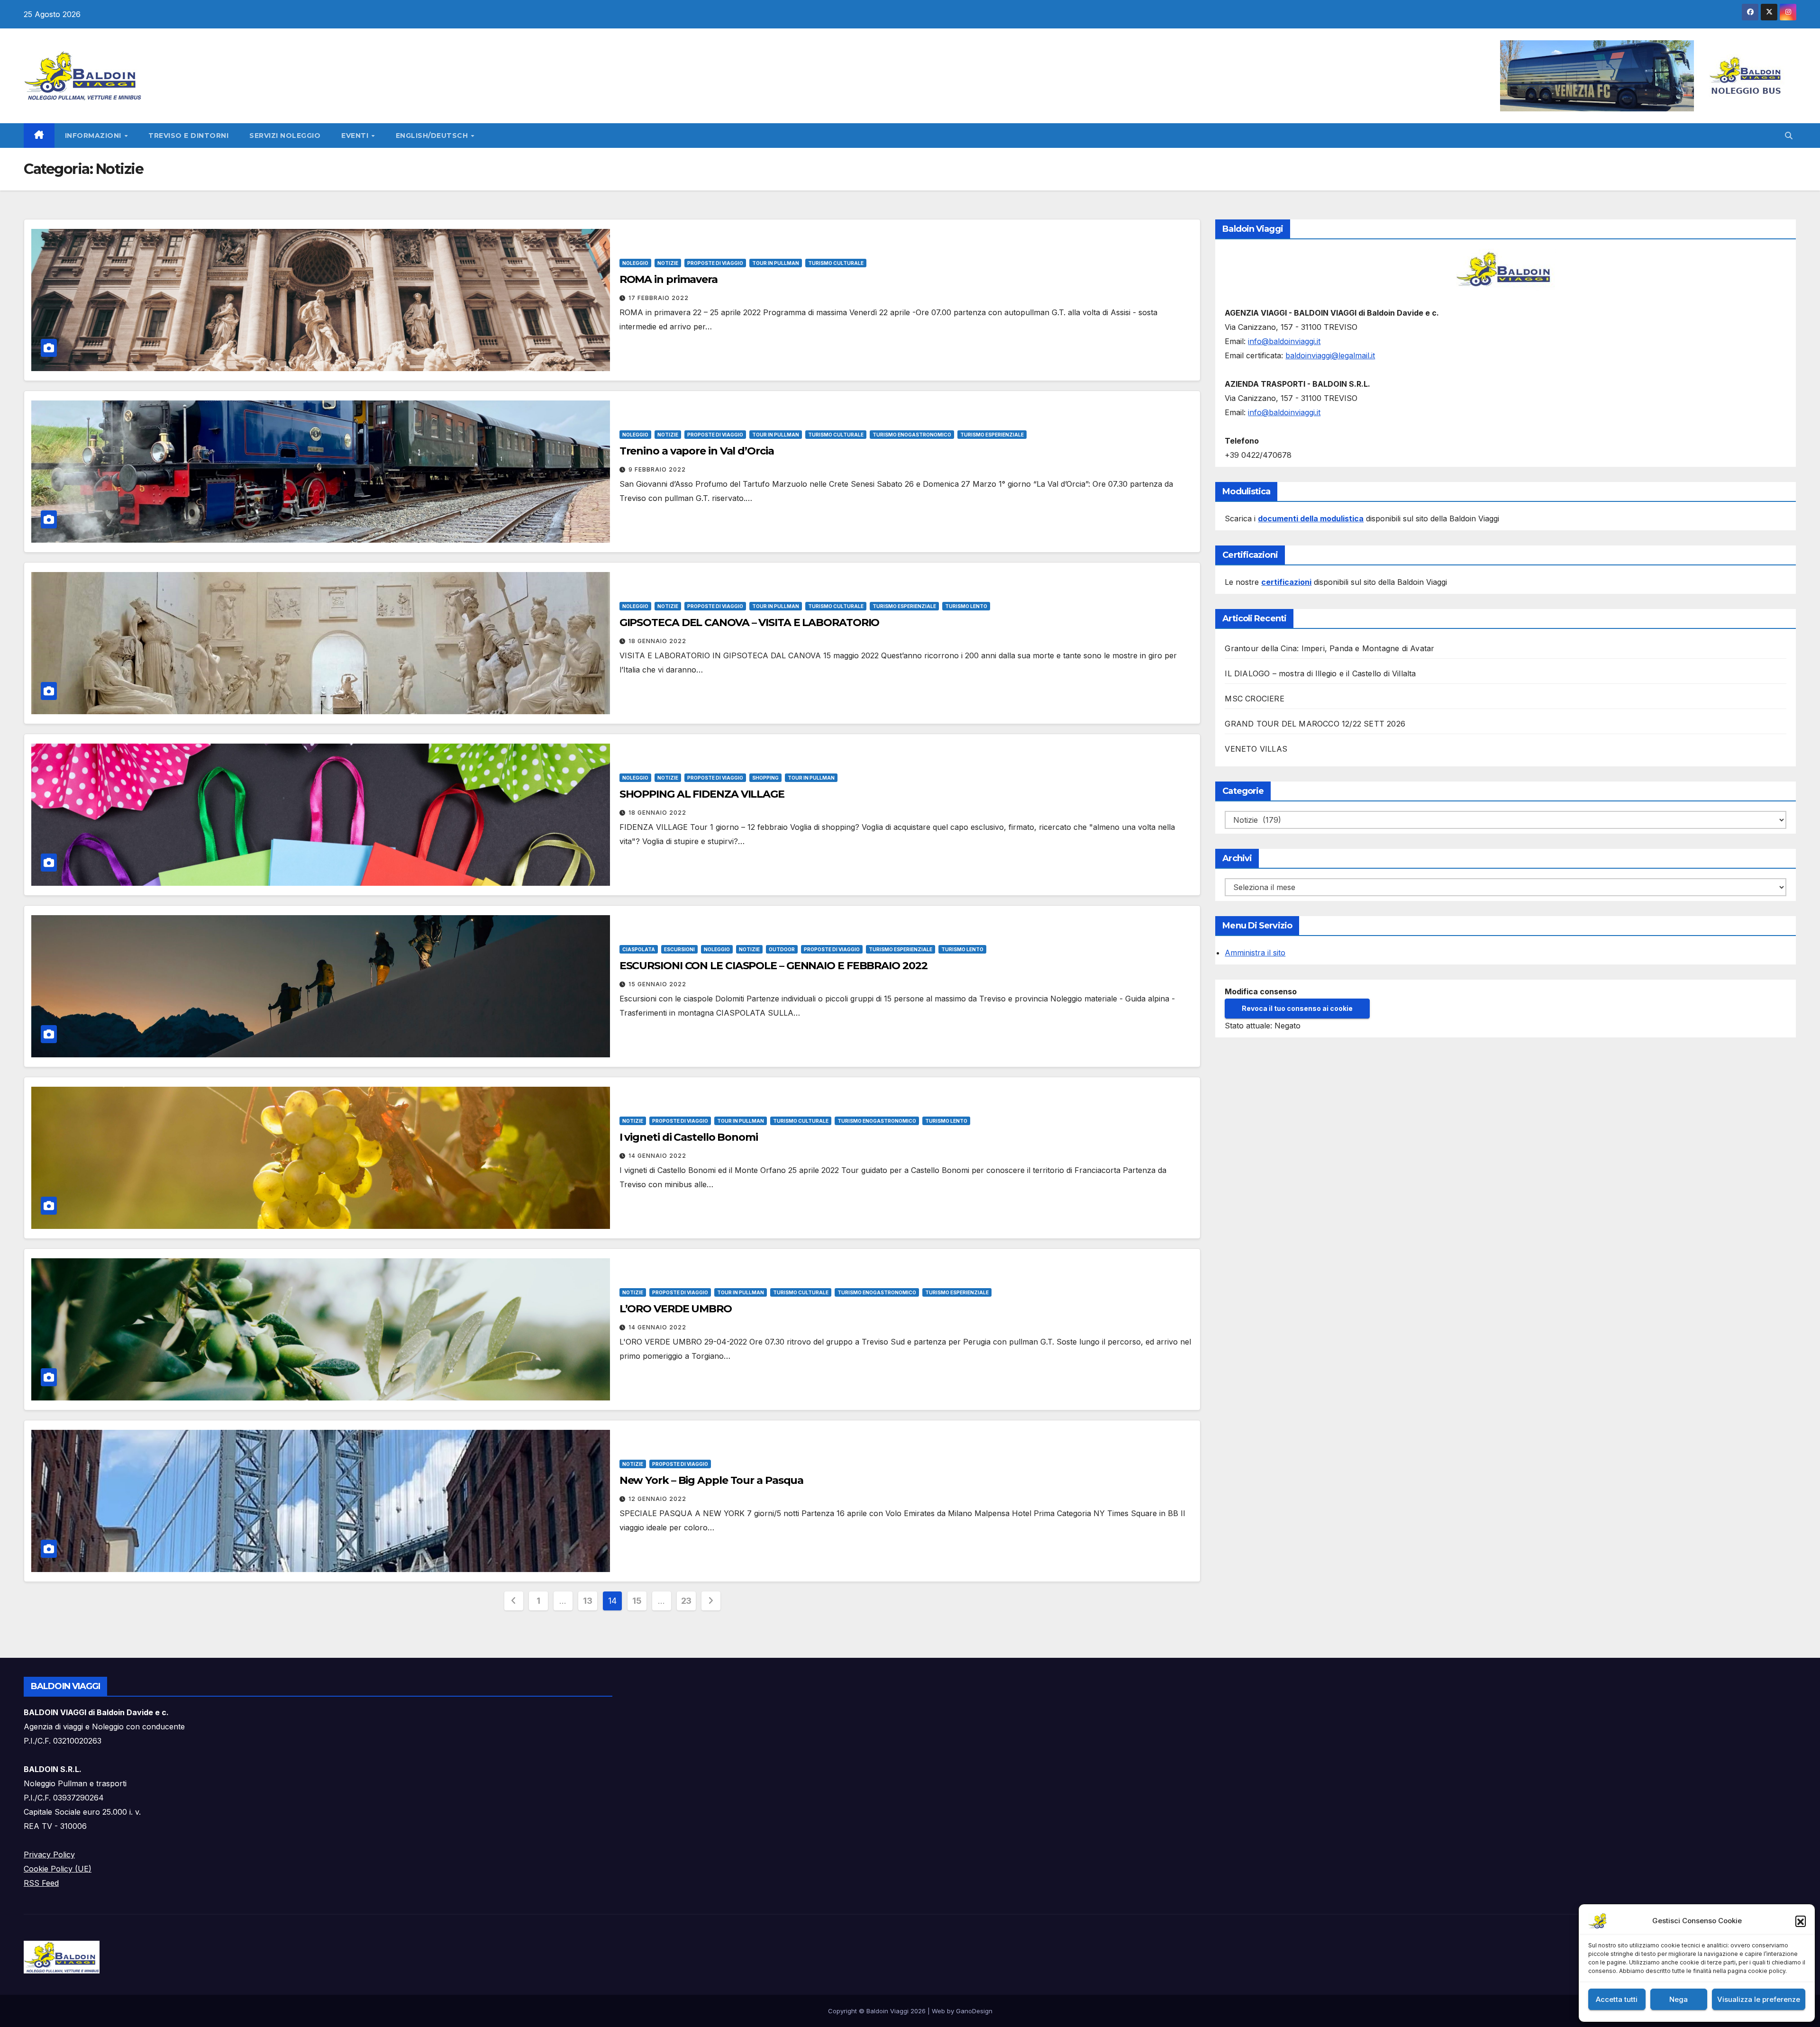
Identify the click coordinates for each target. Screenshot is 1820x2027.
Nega (1679, 1999)
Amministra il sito (1255, 953)
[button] (1801, 1921)
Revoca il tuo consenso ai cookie (1297, 1008)
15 (637, 1601)
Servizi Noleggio (285, 136)
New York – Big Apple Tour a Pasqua (712, 1480)
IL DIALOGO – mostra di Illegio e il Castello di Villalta (1320, 673)
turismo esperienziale (992, 435)
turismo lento (966, 606)
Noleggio (635, 263)
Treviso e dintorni (188, 136)
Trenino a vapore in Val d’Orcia (697, 451)
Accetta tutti (1617, 1999)
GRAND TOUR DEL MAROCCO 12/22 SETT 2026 (1315, 724)
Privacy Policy (49, 1854)
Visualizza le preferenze (1759, 1999)
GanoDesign (974, 2011)
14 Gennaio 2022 (657, 1156)
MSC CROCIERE (1254, 699)
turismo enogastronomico (912, 435)
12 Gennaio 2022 (657, 1499)
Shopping (765, 778)
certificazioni (1286, 582)
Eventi (356, 136)
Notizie (668, 263)
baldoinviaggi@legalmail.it (1330, 355)
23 (686, 1601)
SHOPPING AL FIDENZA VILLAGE (702, 794)
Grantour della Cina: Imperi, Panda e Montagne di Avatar (1329, 648)
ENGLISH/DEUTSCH (433, 136)
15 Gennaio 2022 (657, 984)
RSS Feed (41, 1883)
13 (587, 1601)
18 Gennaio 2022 (657, 641)
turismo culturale (836, 263)
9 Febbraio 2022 (657, 469)
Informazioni (94, 136)
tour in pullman (776, 263)
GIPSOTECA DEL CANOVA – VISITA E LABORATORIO (750, 623)
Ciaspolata (639, 949)
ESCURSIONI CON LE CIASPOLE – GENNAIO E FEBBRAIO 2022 (773, 966)
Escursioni (679, 949)
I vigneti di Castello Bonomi (689, 1137)
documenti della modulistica (1311, 518)
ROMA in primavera (669, 279)
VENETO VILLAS (1256, 749)
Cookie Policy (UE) (58, 1869)
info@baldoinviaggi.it (1284, 341)
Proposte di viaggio (715, 263)
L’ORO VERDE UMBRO (676, 1309)
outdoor (782, 949)
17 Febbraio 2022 (659, 298)
